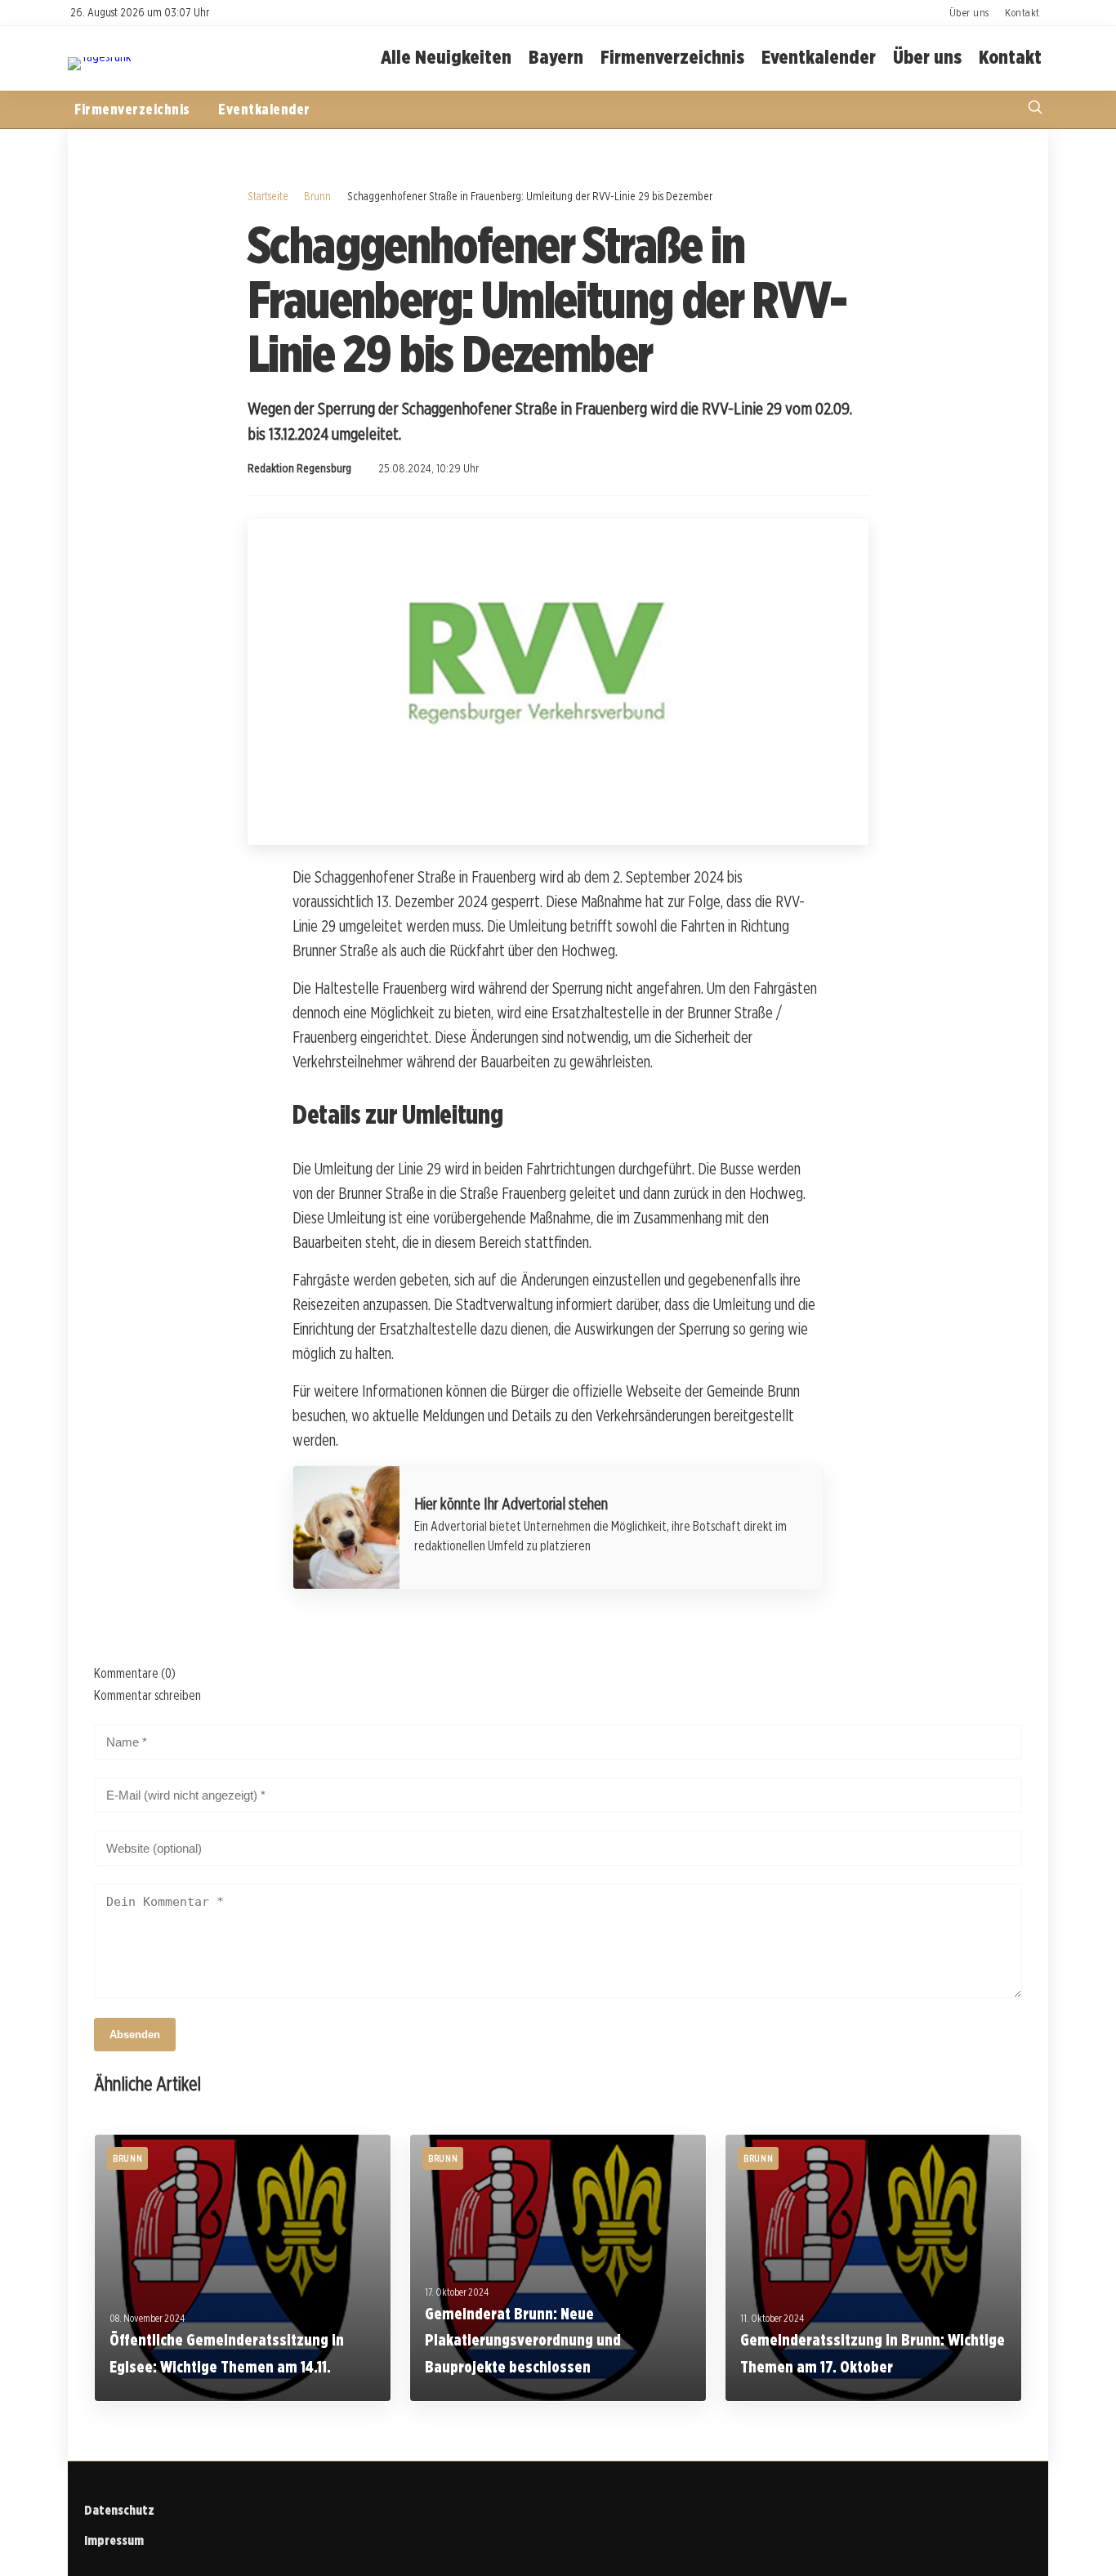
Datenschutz (119, 2510)
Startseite (268, 196)
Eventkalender (819, 58)
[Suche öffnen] (1035, 109)
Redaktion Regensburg (299, 468)
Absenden (135, 2035)
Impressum (114, 2540)
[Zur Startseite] (99, 57)
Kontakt (1022, 12)
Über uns (969, 12)
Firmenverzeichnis (672, 58)
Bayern (556, 58)
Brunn (317, 196)
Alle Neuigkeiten (446, 58)
